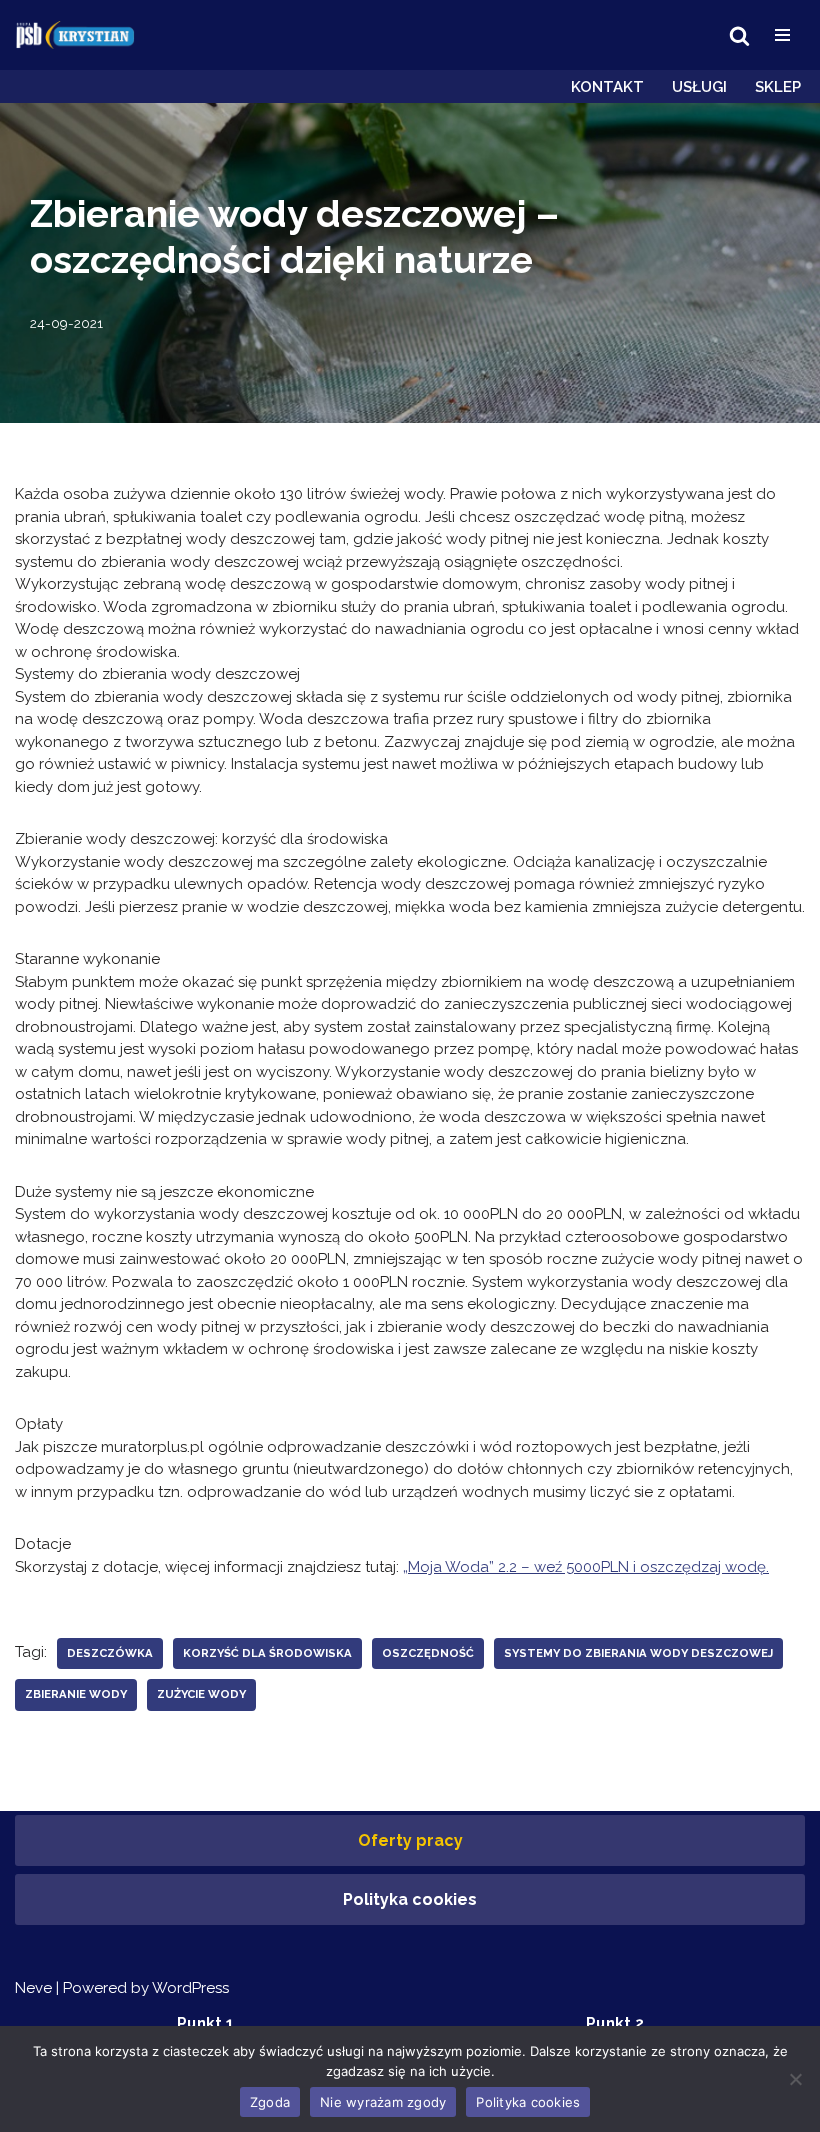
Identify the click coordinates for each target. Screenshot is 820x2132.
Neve (33, 1988)
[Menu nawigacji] (782, 35)
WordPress (190, 1988)
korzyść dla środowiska (267, 1653)
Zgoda (270, 2102)
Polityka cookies (410, 1899)
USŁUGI (699, 87)
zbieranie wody (76, 1694)
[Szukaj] (739, 35)
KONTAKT (607, 87)
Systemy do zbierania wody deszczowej (638, 1653)
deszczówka (110, 1653)
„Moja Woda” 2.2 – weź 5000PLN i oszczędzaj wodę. (586, 1567)
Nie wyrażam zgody (383, 2102)
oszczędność (428, 1653)
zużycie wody (201, 1694)
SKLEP (778, 87)
